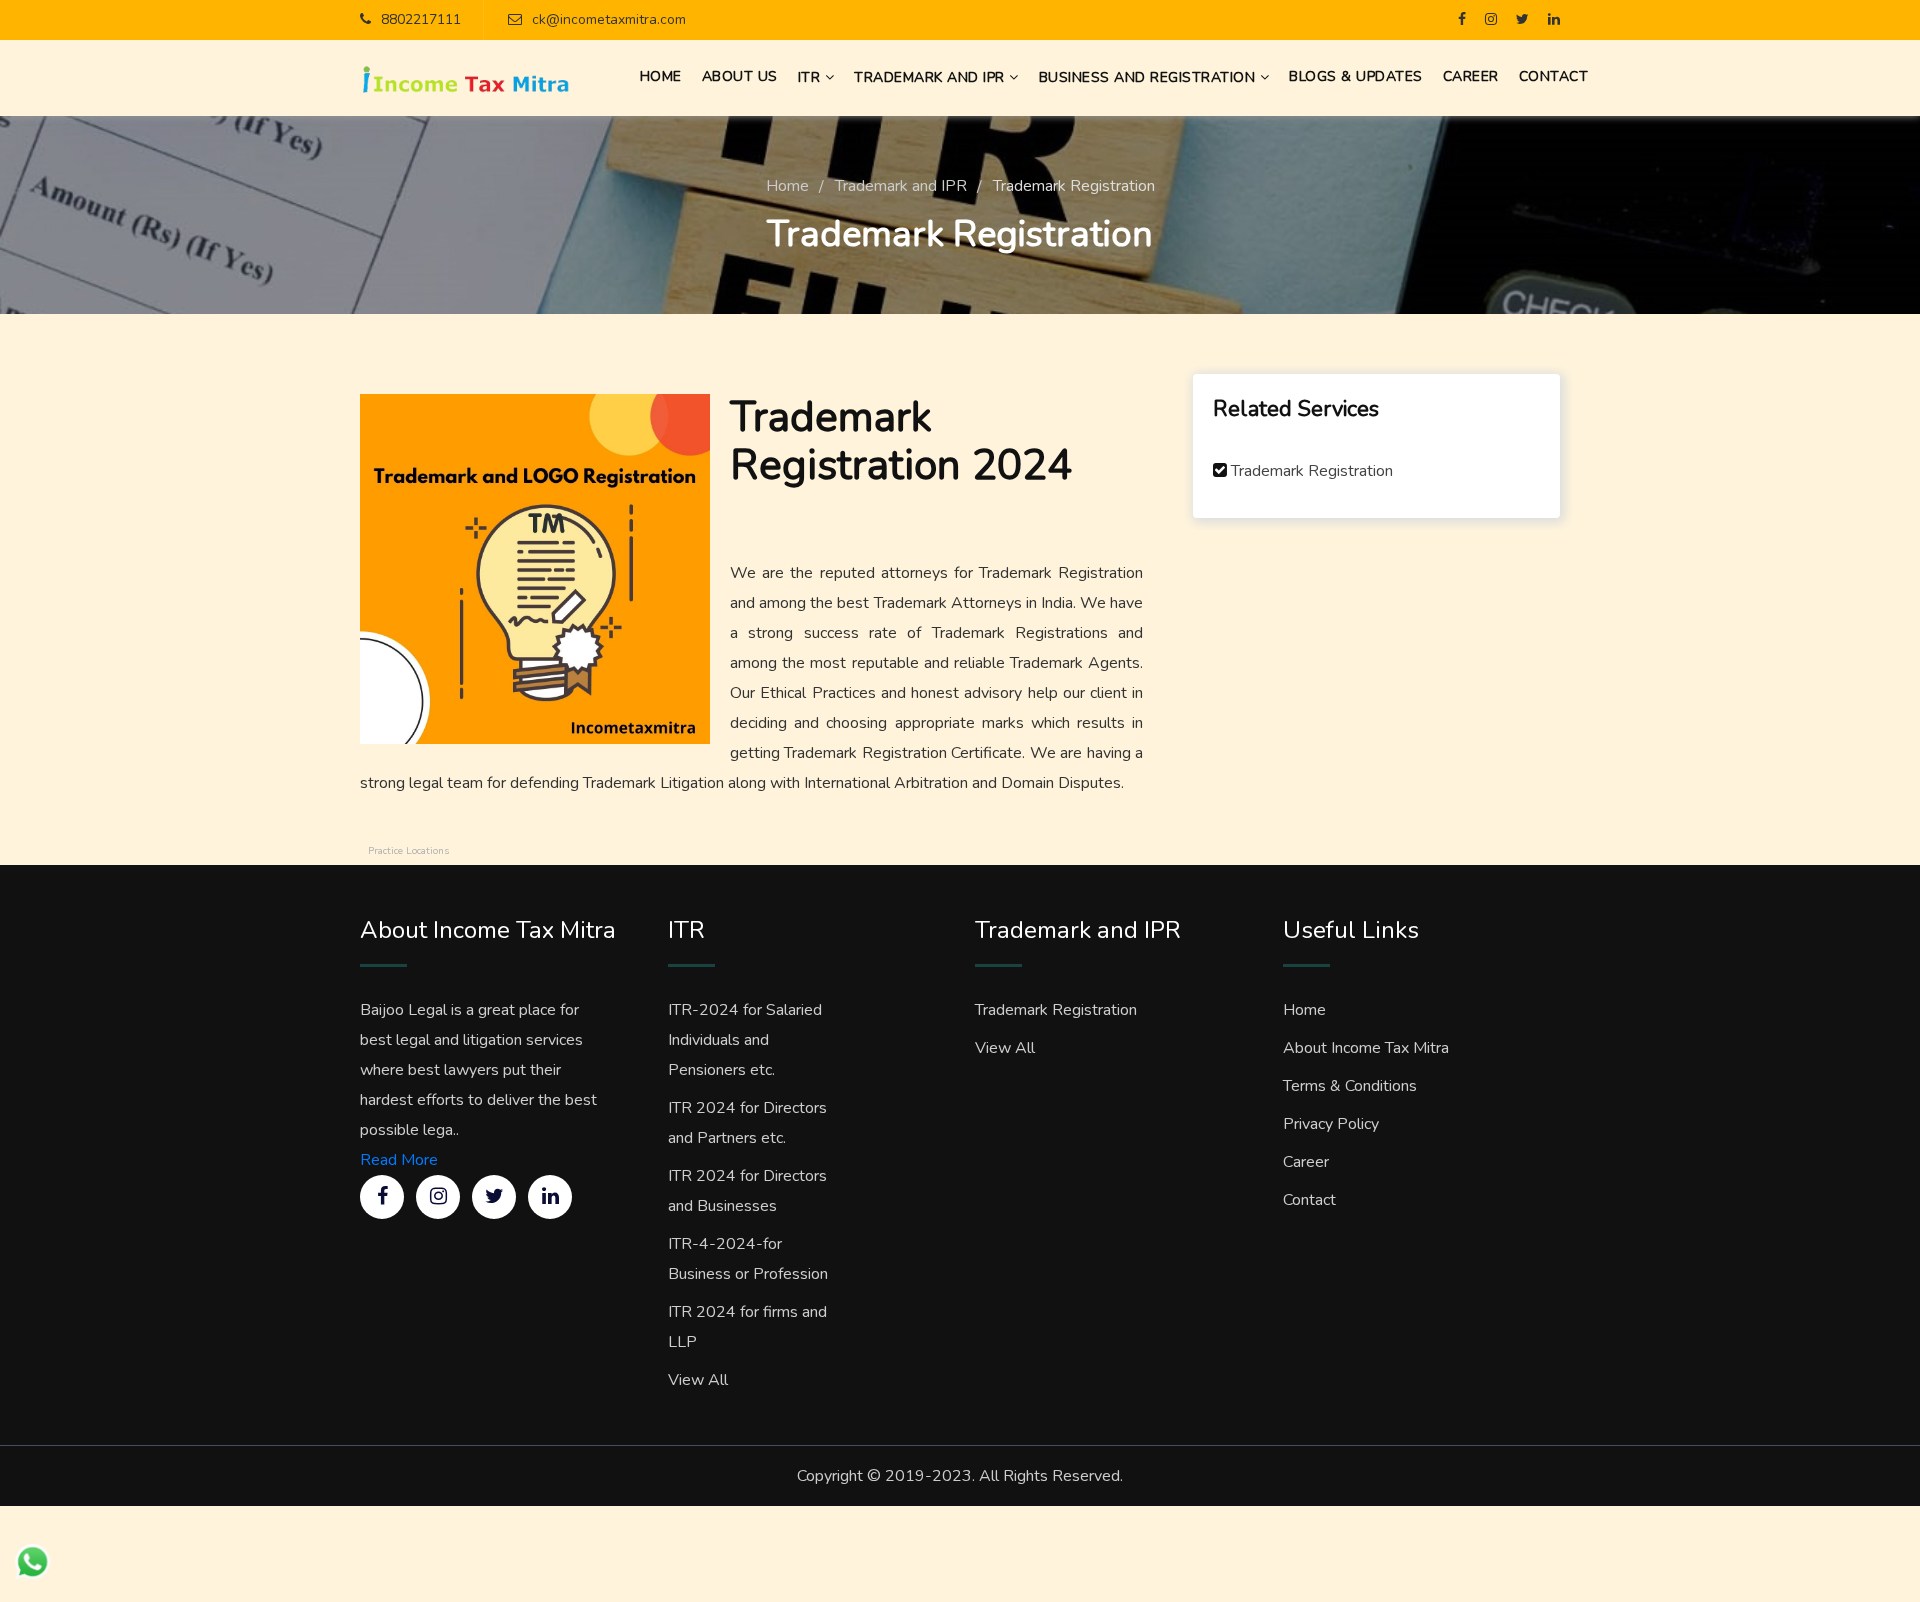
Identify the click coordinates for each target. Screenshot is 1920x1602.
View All (698, 1380)
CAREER (1471, 76)
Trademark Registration (1312, 471)
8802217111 (421, 19)
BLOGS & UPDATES (1356, 76)
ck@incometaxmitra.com (609, 19)
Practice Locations (408, 851)
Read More (399, 1160)
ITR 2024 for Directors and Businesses (747, 1191)
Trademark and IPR (931, 77)
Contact (1309, 1200)
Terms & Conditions (1350, 1086)
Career (1306, 1162)
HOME (661, 76)
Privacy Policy (1331, 1124)
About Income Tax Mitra (1366, 1048)
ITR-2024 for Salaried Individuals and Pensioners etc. (745, 1040)
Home (787, 186)
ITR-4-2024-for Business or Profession (748, 1259)
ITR (811, 77)
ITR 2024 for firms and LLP (747, 1327)
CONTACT (1554, 76)
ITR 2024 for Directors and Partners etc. (747, 1123)
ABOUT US (740, 76)
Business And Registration (1149, 77)
